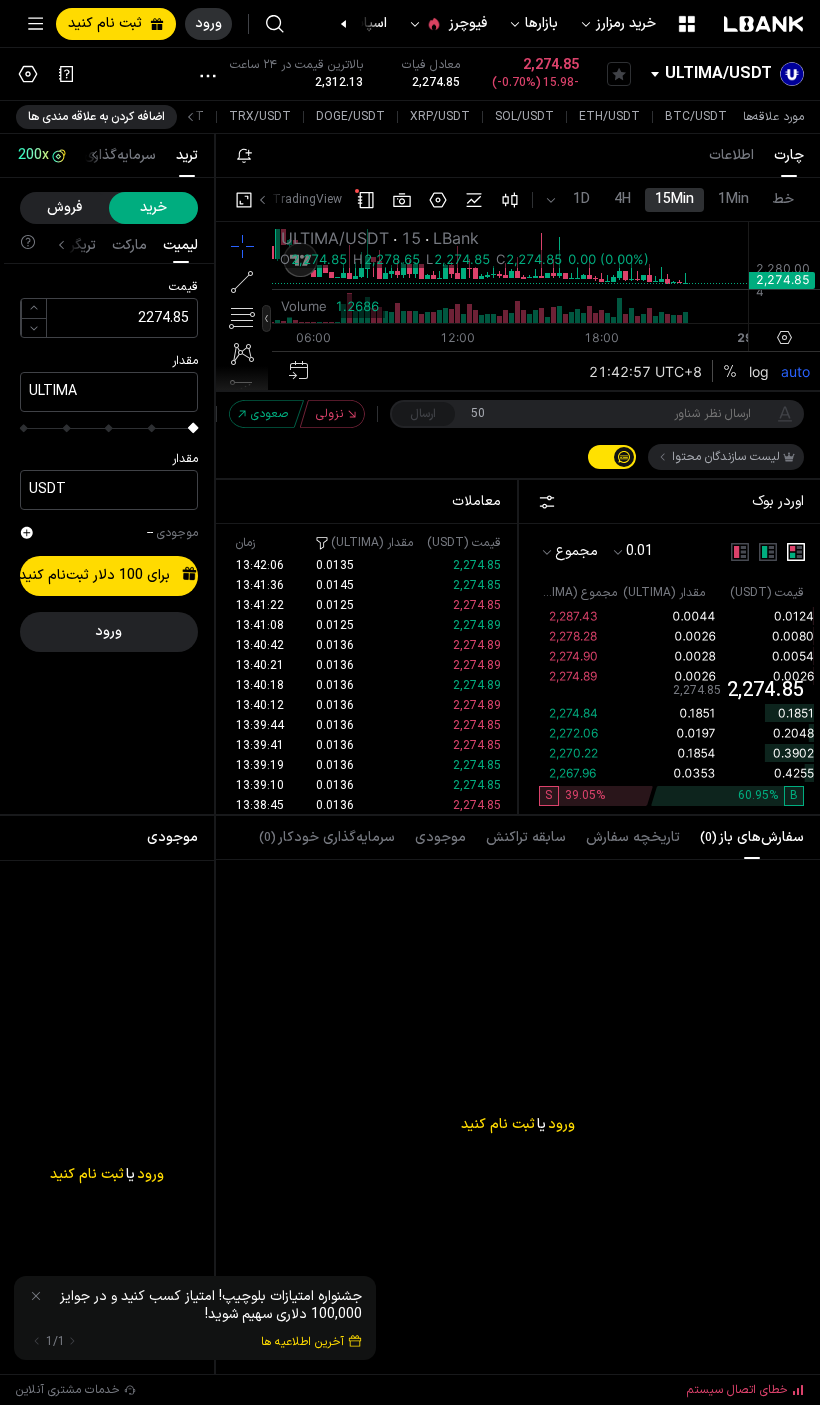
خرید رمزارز (626, 23)
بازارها (541, 23)
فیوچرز (468, 23)
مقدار (185, 361)
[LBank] (764, 24)
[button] (354, 24)
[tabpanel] (518, 1084)
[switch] (612, 457)
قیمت (183, 287)
